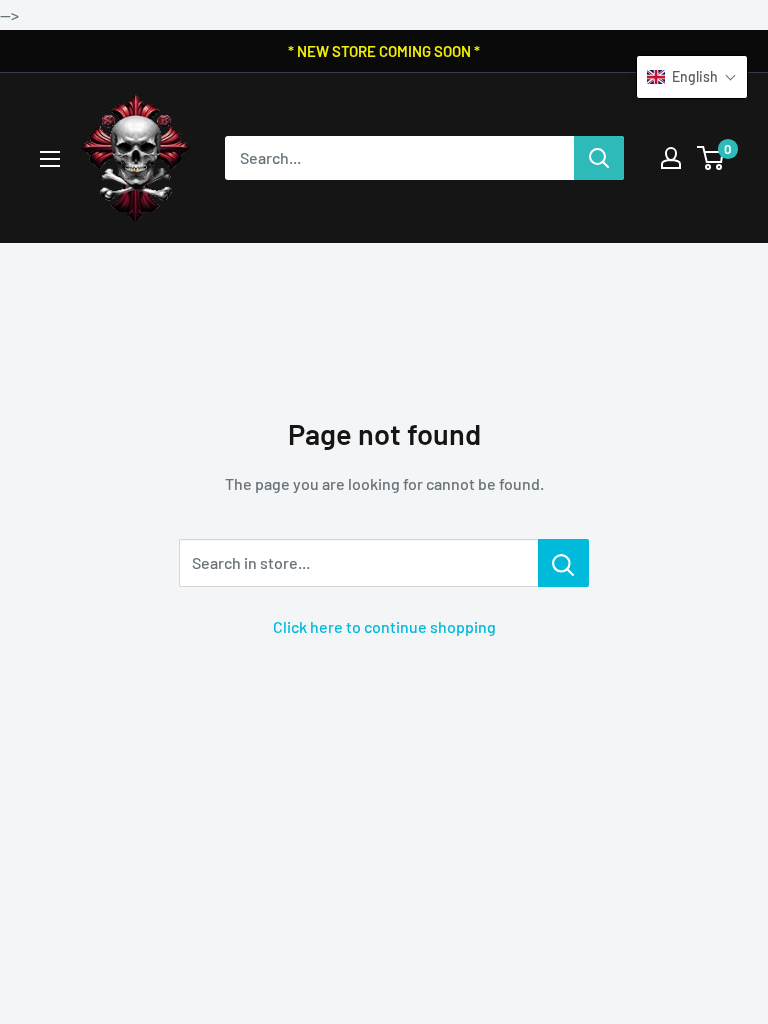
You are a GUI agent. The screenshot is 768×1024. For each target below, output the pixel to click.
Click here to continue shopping (384, 626)
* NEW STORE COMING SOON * (384, 51)
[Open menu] (50, 159)
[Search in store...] (563, 563)
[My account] (671, 158)
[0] (711, 158)
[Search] (599, 158)
